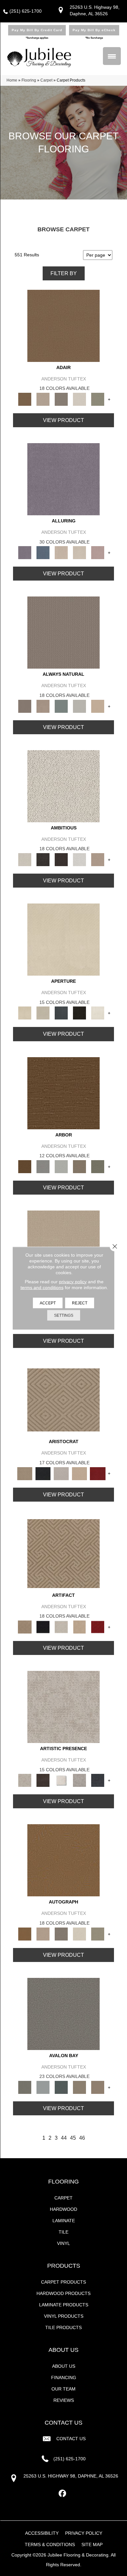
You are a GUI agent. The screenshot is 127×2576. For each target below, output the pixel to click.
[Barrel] (63, 632)
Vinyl (63, 2243)
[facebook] (63, 2494)
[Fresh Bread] (98, 859)
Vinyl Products (64, 2316)
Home (12, 80)
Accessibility (42, 2533)
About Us (64, 2366)
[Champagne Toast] (43, 399)
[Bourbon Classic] (63, 325)
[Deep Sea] (98, 1780)
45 (73, 2138)
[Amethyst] (63, 479)
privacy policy (73, 1281)
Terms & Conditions (50, 2544)
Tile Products (63, 2327)
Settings (64, 1315)
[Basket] (43, 706)
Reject (80, 1303)
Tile (63, 2232)
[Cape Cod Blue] (61, 1013)
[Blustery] (79, 706)
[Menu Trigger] (112, 56)
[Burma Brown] (43, 1780)
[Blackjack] (43, 1473)
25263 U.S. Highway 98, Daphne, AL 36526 (71, 2476)
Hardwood (63, 2209)
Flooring (29, 80)
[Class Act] (61, 399)
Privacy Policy (84, 2533)
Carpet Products (63, 2282)
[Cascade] (61, 1473)
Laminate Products (64, 2305)
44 (64, 2138)
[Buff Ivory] (63, 939)
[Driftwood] (79, 1166)
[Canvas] (63, 786)
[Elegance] (79, 399)
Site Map (92, 2544)
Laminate (64, 2221)
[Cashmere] (79, 1473)
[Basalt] (61, 552)
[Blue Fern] (61, 706)
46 (82, 2138)
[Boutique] (98, 706)
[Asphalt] (63, 2013)
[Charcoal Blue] (61, 2087)
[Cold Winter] (79, 1780)
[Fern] (98, 1166)
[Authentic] (63, 1246)
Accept (48, 1303)
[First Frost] (79, 859)
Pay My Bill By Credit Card (37, 30)
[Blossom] (98, 552)
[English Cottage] (98, 399)
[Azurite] (43, 552)
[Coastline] (61, 1166)
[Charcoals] (43, 859)
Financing (64, 2377)
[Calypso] (43, 2087)
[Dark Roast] (61, 859)
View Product (63, 420)
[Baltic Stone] (63, 1707)
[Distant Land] (98, 2087)
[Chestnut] (63, 1093)
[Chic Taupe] (79, 2087)
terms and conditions (42, 1287)
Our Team (63, 2389)
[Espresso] (79, 1013)
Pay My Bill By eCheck (94, 30)
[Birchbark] (79, 552)
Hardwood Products (63, 2293)
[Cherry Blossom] (98, 1473)
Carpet (46, 80)
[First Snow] (98, 1013)
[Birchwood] (63, 1400)
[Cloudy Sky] (43, 1166)
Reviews (64, 2400)
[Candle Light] (61, 1780)
